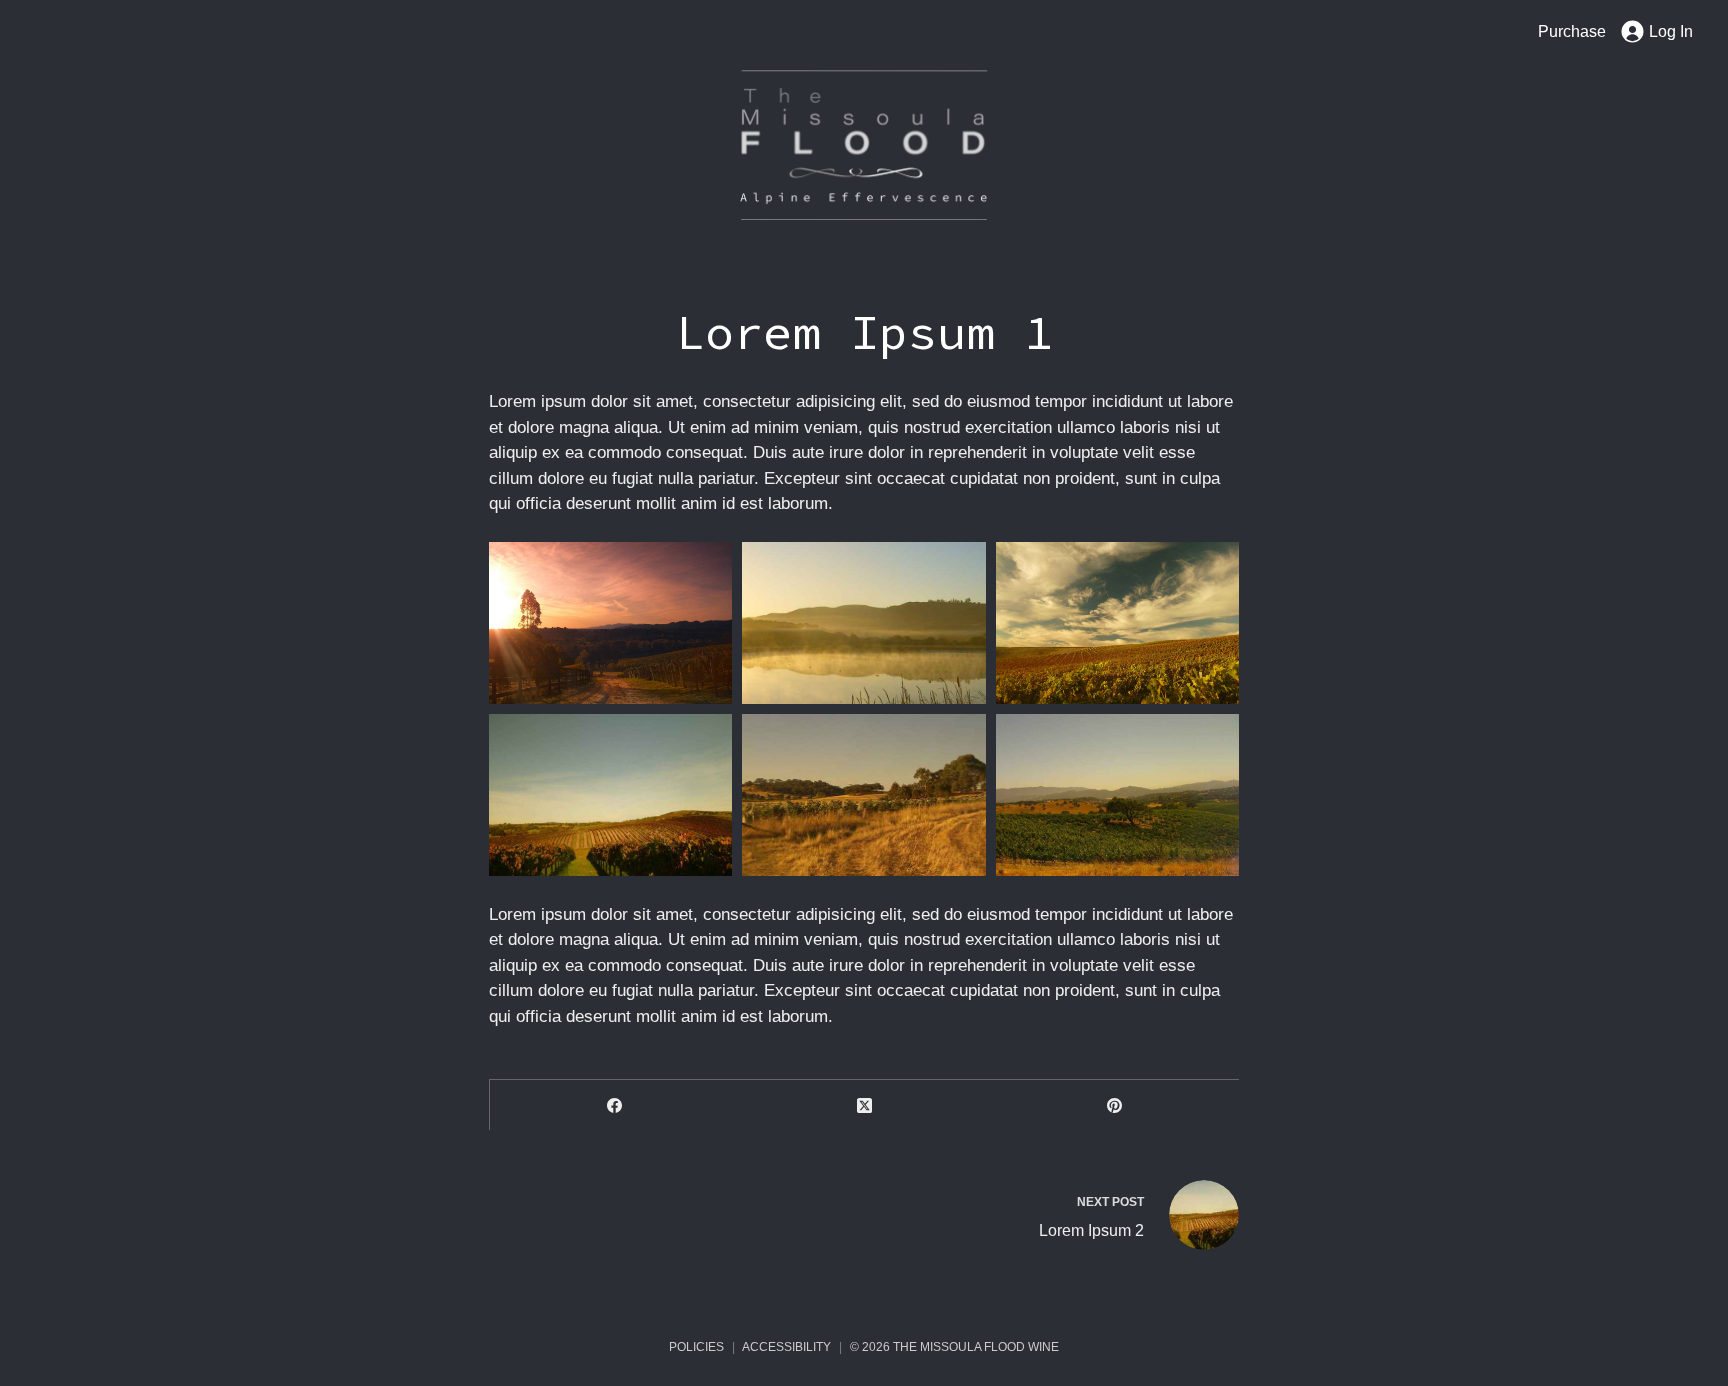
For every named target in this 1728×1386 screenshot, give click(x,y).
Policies (696, 1347)
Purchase (1572, 31)
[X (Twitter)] (865, 1105)
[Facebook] (615, 1105)
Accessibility (786, 1347)
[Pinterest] (1114, 1105)
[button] (610, 623)
